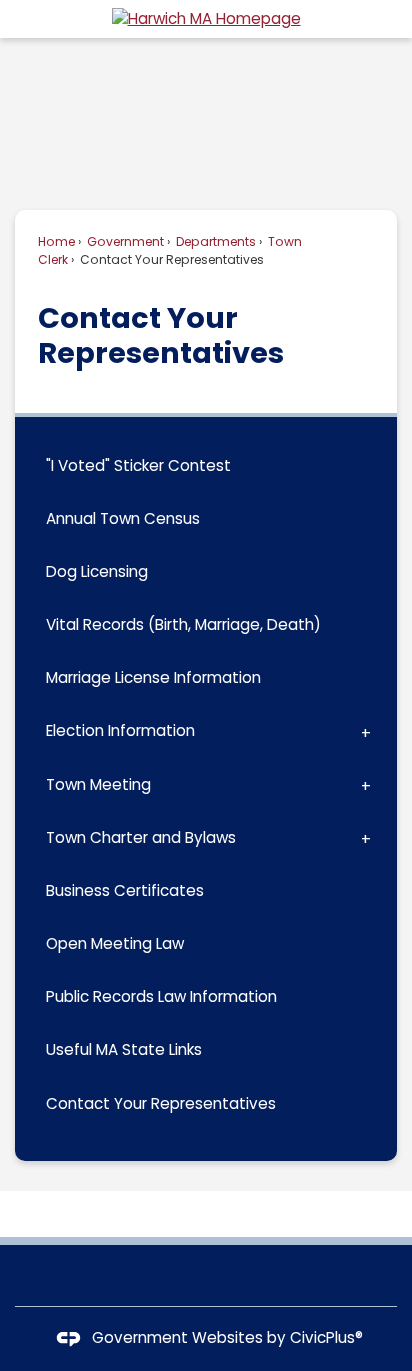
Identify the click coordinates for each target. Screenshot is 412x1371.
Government (124, 241)
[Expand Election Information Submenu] (366, 731)
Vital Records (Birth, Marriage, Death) (183, 624)
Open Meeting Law (115, 943)
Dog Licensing (97, 571)
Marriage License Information (153, 677)
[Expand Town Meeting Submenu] (366, 784)
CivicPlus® (326, 1337)
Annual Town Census (123, 518)
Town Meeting (98, 784)
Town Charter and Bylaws (141, 837)
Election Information (120, 730)
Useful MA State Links (124, 1049)
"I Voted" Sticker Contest (138, 465)
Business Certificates (125, 890)
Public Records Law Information (161, 996)
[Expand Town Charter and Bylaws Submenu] (366, 838)
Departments (214, 241)
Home (56, 241)
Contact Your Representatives (161, 1103)
